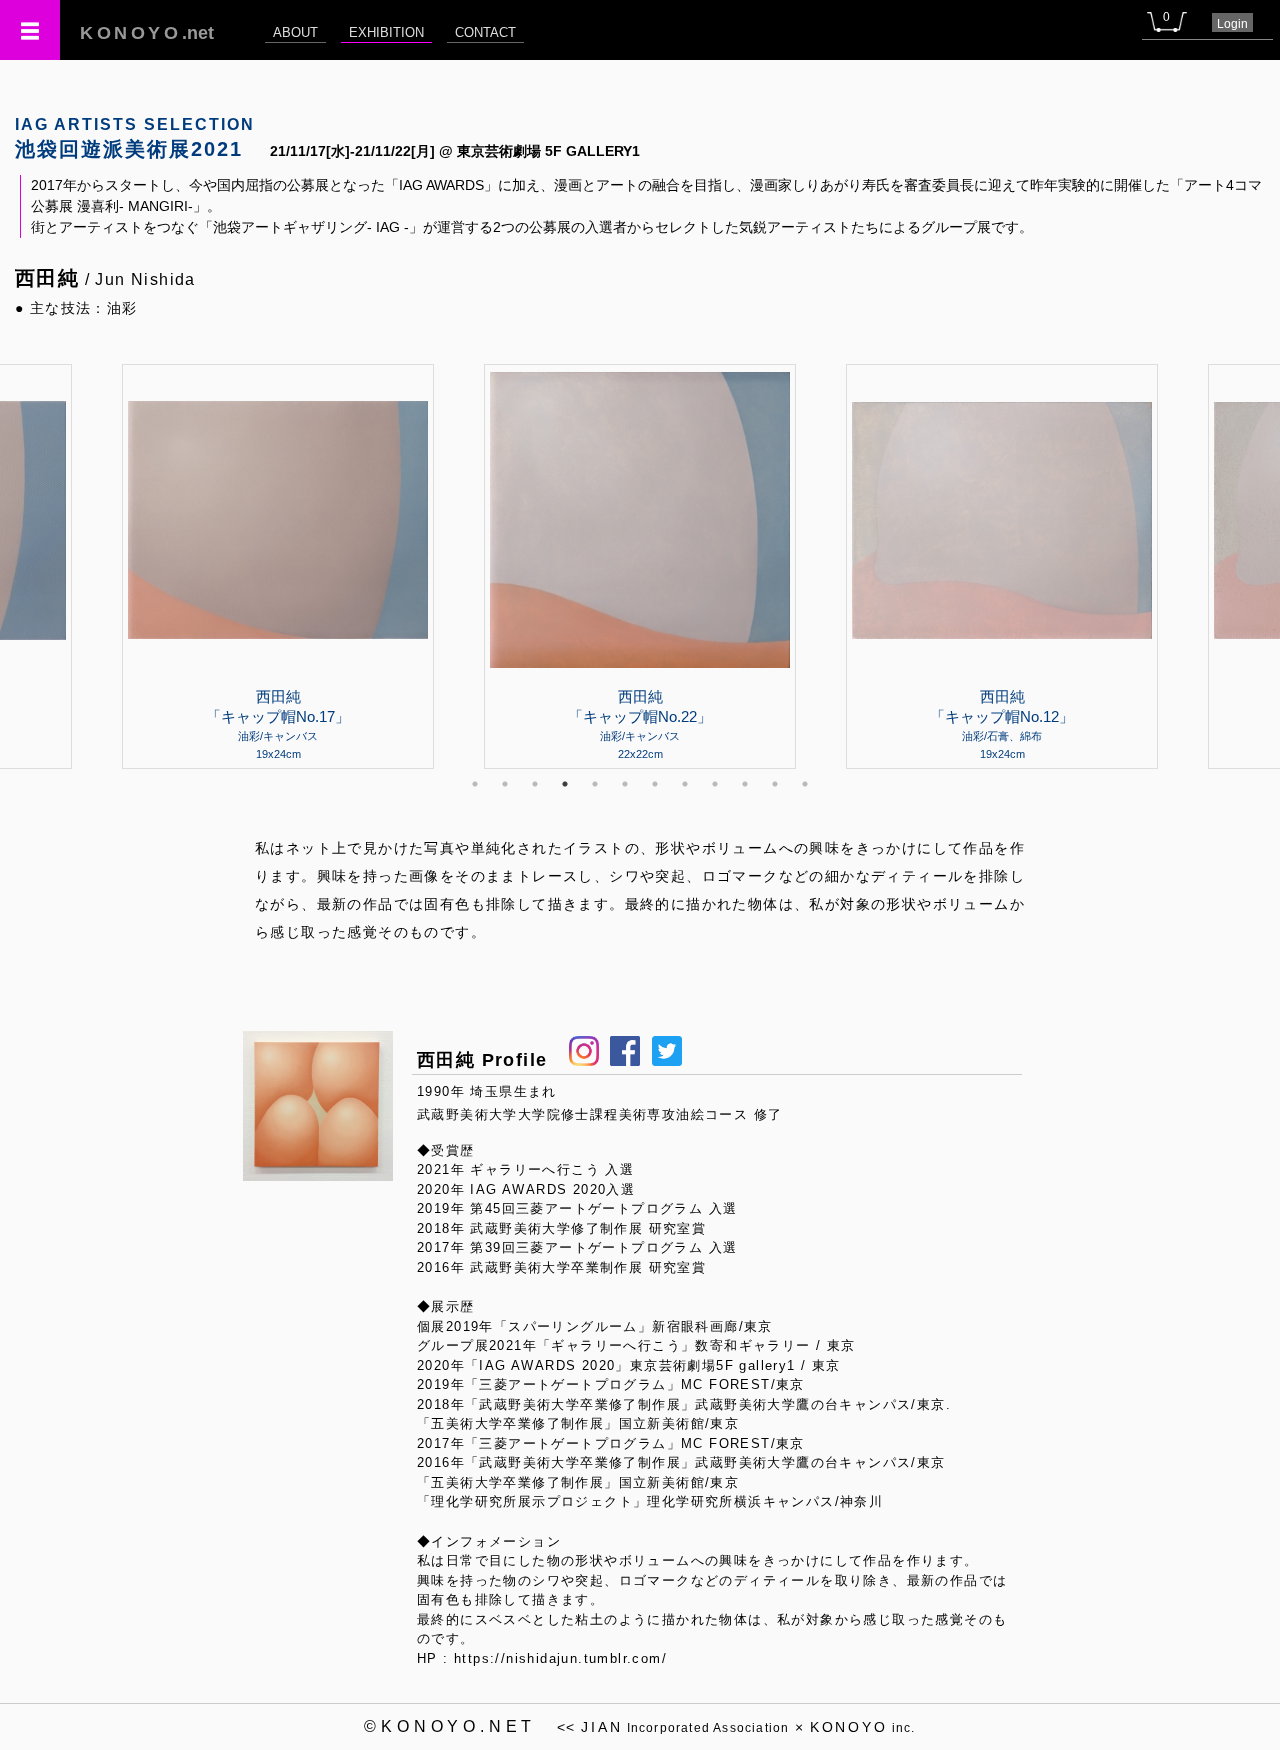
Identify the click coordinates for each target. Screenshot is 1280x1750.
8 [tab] (685, 784)
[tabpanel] (640, 566)
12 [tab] (805, 784)
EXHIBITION (386, 32)
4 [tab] (565, 784)
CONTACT (485, 32)
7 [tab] (655, 784)
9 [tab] (715, 784)
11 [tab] (775, 784)
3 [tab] (535, 784)
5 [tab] (595, 784)
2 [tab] (505, 784)
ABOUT (295, 32)
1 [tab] (475, 784)
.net (147, 33)
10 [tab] (745, 784)
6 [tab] (625, 784)
